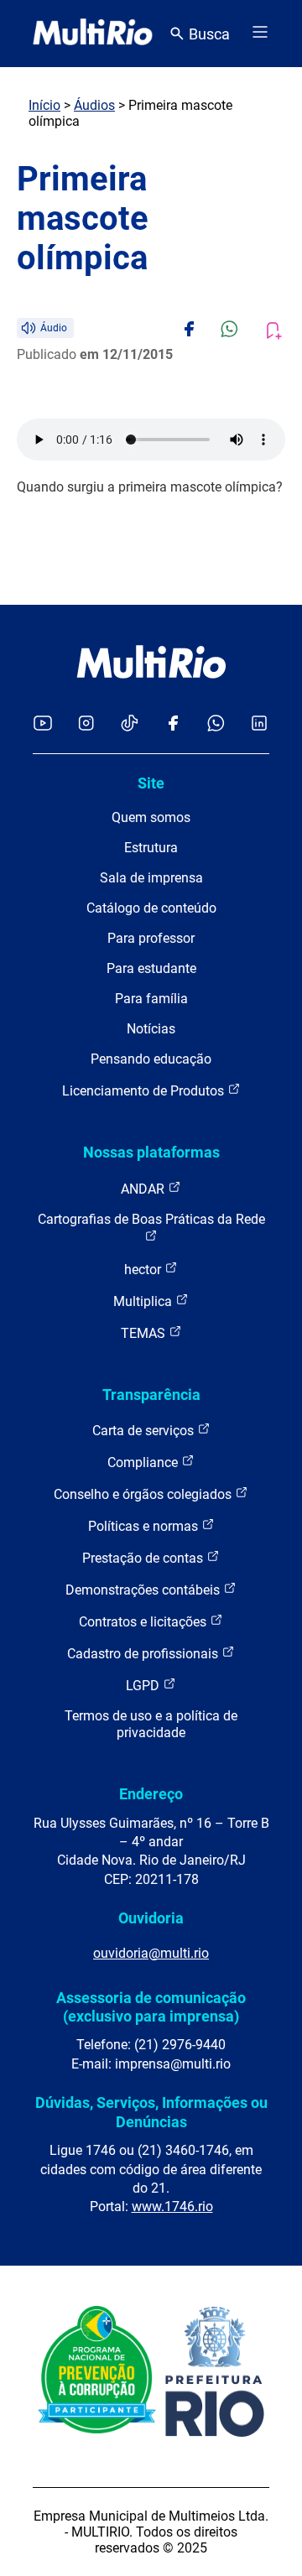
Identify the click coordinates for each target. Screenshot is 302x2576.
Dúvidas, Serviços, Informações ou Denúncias (151, 2112)
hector (144, 1270)
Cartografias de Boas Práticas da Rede (151, 1219)
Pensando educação (151, 1059)
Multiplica (144, 1301)
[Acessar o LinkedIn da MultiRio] (259, 724)
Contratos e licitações (144, 1622)
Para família (151, 999)
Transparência (151, 1395)
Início (44, 105)
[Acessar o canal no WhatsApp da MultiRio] (216, 724)
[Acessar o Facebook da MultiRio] (173, 724)
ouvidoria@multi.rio (151, 1953)
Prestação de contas (144, 1558)
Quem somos (151, 817)
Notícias (151, 1029)
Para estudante (151, 968)
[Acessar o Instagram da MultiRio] (86, 724)
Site (151, 783)
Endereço (151, 1794)
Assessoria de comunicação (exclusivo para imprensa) (151, 2007)
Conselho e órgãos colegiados (144, 1494)
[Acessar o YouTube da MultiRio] (43, 724)
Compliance (144, 1462)
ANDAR (144, 1189)
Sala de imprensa (151, 878)
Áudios (94, 105)
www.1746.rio (172, 2207)
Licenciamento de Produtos (145, 1091)
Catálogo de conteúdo (151, 908)
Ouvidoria (151, 1918)
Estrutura (151, 848)
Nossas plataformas (151, 1152)
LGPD (144, 1686)
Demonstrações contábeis (144, 1590)
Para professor (151, 938)
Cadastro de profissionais (144, 1654)
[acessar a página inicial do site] (93, 34)
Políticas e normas (145, 1526)
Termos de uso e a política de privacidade (151, 1724)
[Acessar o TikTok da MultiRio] (130, 724)
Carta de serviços (145, 1431)
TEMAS (145, 1333)
